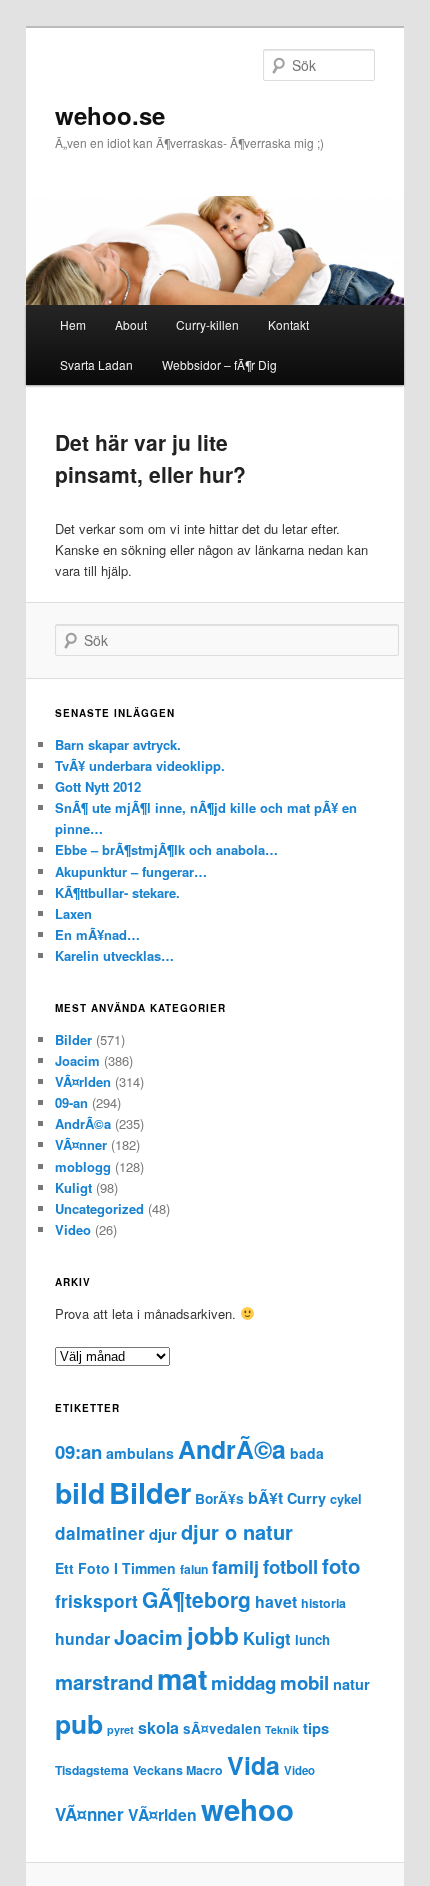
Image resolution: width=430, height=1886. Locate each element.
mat (182, 1678)
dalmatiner (100, 1533)
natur (351, 1684)
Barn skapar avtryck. (118, 744)
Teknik (282, 1729)
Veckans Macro (178, 1770)
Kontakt (288, 324)
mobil (304, 1682)
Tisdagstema (92, 1770)
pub (79, 1723)
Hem (73, 324)
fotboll (290, 1566)
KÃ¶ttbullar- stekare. (117, 892)
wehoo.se (110, 115)
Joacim (77, 1060)
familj (235, 1566)
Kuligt (73, 1187)
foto (341, 1565)
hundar (82, 1638)
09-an (71, 1102)
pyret (120, 1729)
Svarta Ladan (96, 364)
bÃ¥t (265, 1497)
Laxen (73, 913)
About (131, 324)
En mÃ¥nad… (97, 934)
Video (73, 1229)
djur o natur (237, 1531)
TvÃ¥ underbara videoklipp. (140, 765)
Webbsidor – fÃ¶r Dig (219, 364)
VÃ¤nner (81, 1144)
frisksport (96, 1601)
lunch (312, 1639)
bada (307, 1453)
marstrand (104, 1681)
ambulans (140, 1453)
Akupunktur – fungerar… (131, 871)
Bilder (73, 1039)
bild (80, 1492)
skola (158, 1727)
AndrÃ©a (83, 1123)
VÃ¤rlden (83, 1081)
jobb (213, 1635)
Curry (306, 1498)
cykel (346, 1499)
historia (323, 1603)
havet (276, 1601)
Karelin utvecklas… (114, 955)
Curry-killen (207, 324)
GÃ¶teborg (196, 1599)
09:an (78, 1451)
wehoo (247, 1809)
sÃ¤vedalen (222, 1728)
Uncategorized (99, 1208)
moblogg (83, 1166)
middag (243, 1682)
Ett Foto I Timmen (115, 1568)
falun (194, 1569)
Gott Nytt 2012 (98, 786)
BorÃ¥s (219, 1498)
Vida (253, 1765)
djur (163, 1534)
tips (316, 1728)
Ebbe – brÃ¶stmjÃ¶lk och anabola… (166, 849)
